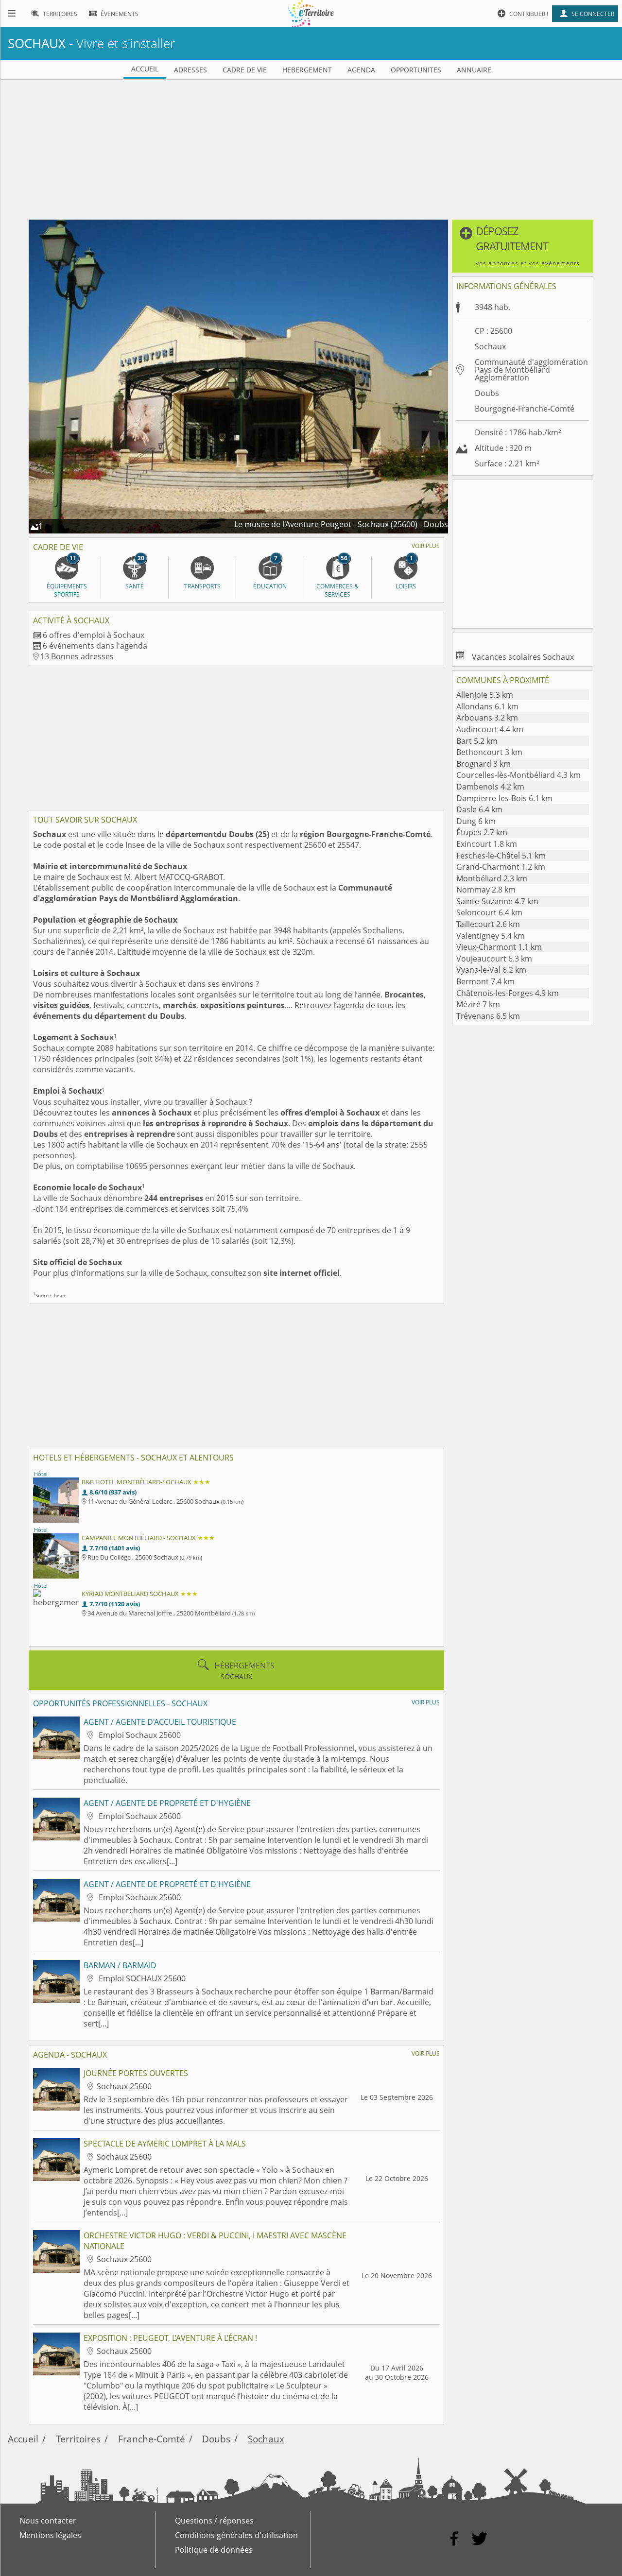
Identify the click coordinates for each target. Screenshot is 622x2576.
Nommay (486, 890)
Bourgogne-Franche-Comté (525, 409)
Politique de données (214, 2550)
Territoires (78, 2439)
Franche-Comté (152, 2439)
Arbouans (487, 718)
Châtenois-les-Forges (508, 993)
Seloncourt (489, 912)
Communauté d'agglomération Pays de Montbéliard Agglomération (213, 893)
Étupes (482, 832)
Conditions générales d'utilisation (236, 2535)
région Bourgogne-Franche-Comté (365, 834)
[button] (523, 246)
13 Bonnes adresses (77, 656)
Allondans (487, 706)
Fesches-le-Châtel (501, 856)
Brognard (484, 764)
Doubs (487, 393)
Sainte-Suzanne (497, 901)
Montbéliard (492, 878)
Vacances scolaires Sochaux (523, 657)
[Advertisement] (311, 148)
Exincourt (487, 844)
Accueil (23, 2439)
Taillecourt (488, 924)
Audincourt (490, 729)
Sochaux (266, 2439)
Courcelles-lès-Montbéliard (518, 775)
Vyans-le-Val (491, 970)
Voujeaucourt (494, 959)
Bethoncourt (489, 752)
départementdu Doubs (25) (217, 834)
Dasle (479, 809)
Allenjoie (485, 695)
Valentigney (491, 936)
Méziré (478, 1004)
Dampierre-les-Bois (504, 798)
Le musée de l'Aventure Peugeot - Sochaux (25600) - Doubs (341, 524)
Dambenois (490, 787)
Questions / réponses (214, 2521)
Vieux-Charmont (499, 947)
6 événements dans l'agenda (95, 646)
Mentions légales (50, 2535)
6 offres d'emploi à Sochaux (94, 635)
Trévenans (488, 1016)
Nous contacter (48, 2521)
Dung (476, 821)
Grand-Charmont (501, 867)
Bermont (485, 981)
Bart (477, 741)
